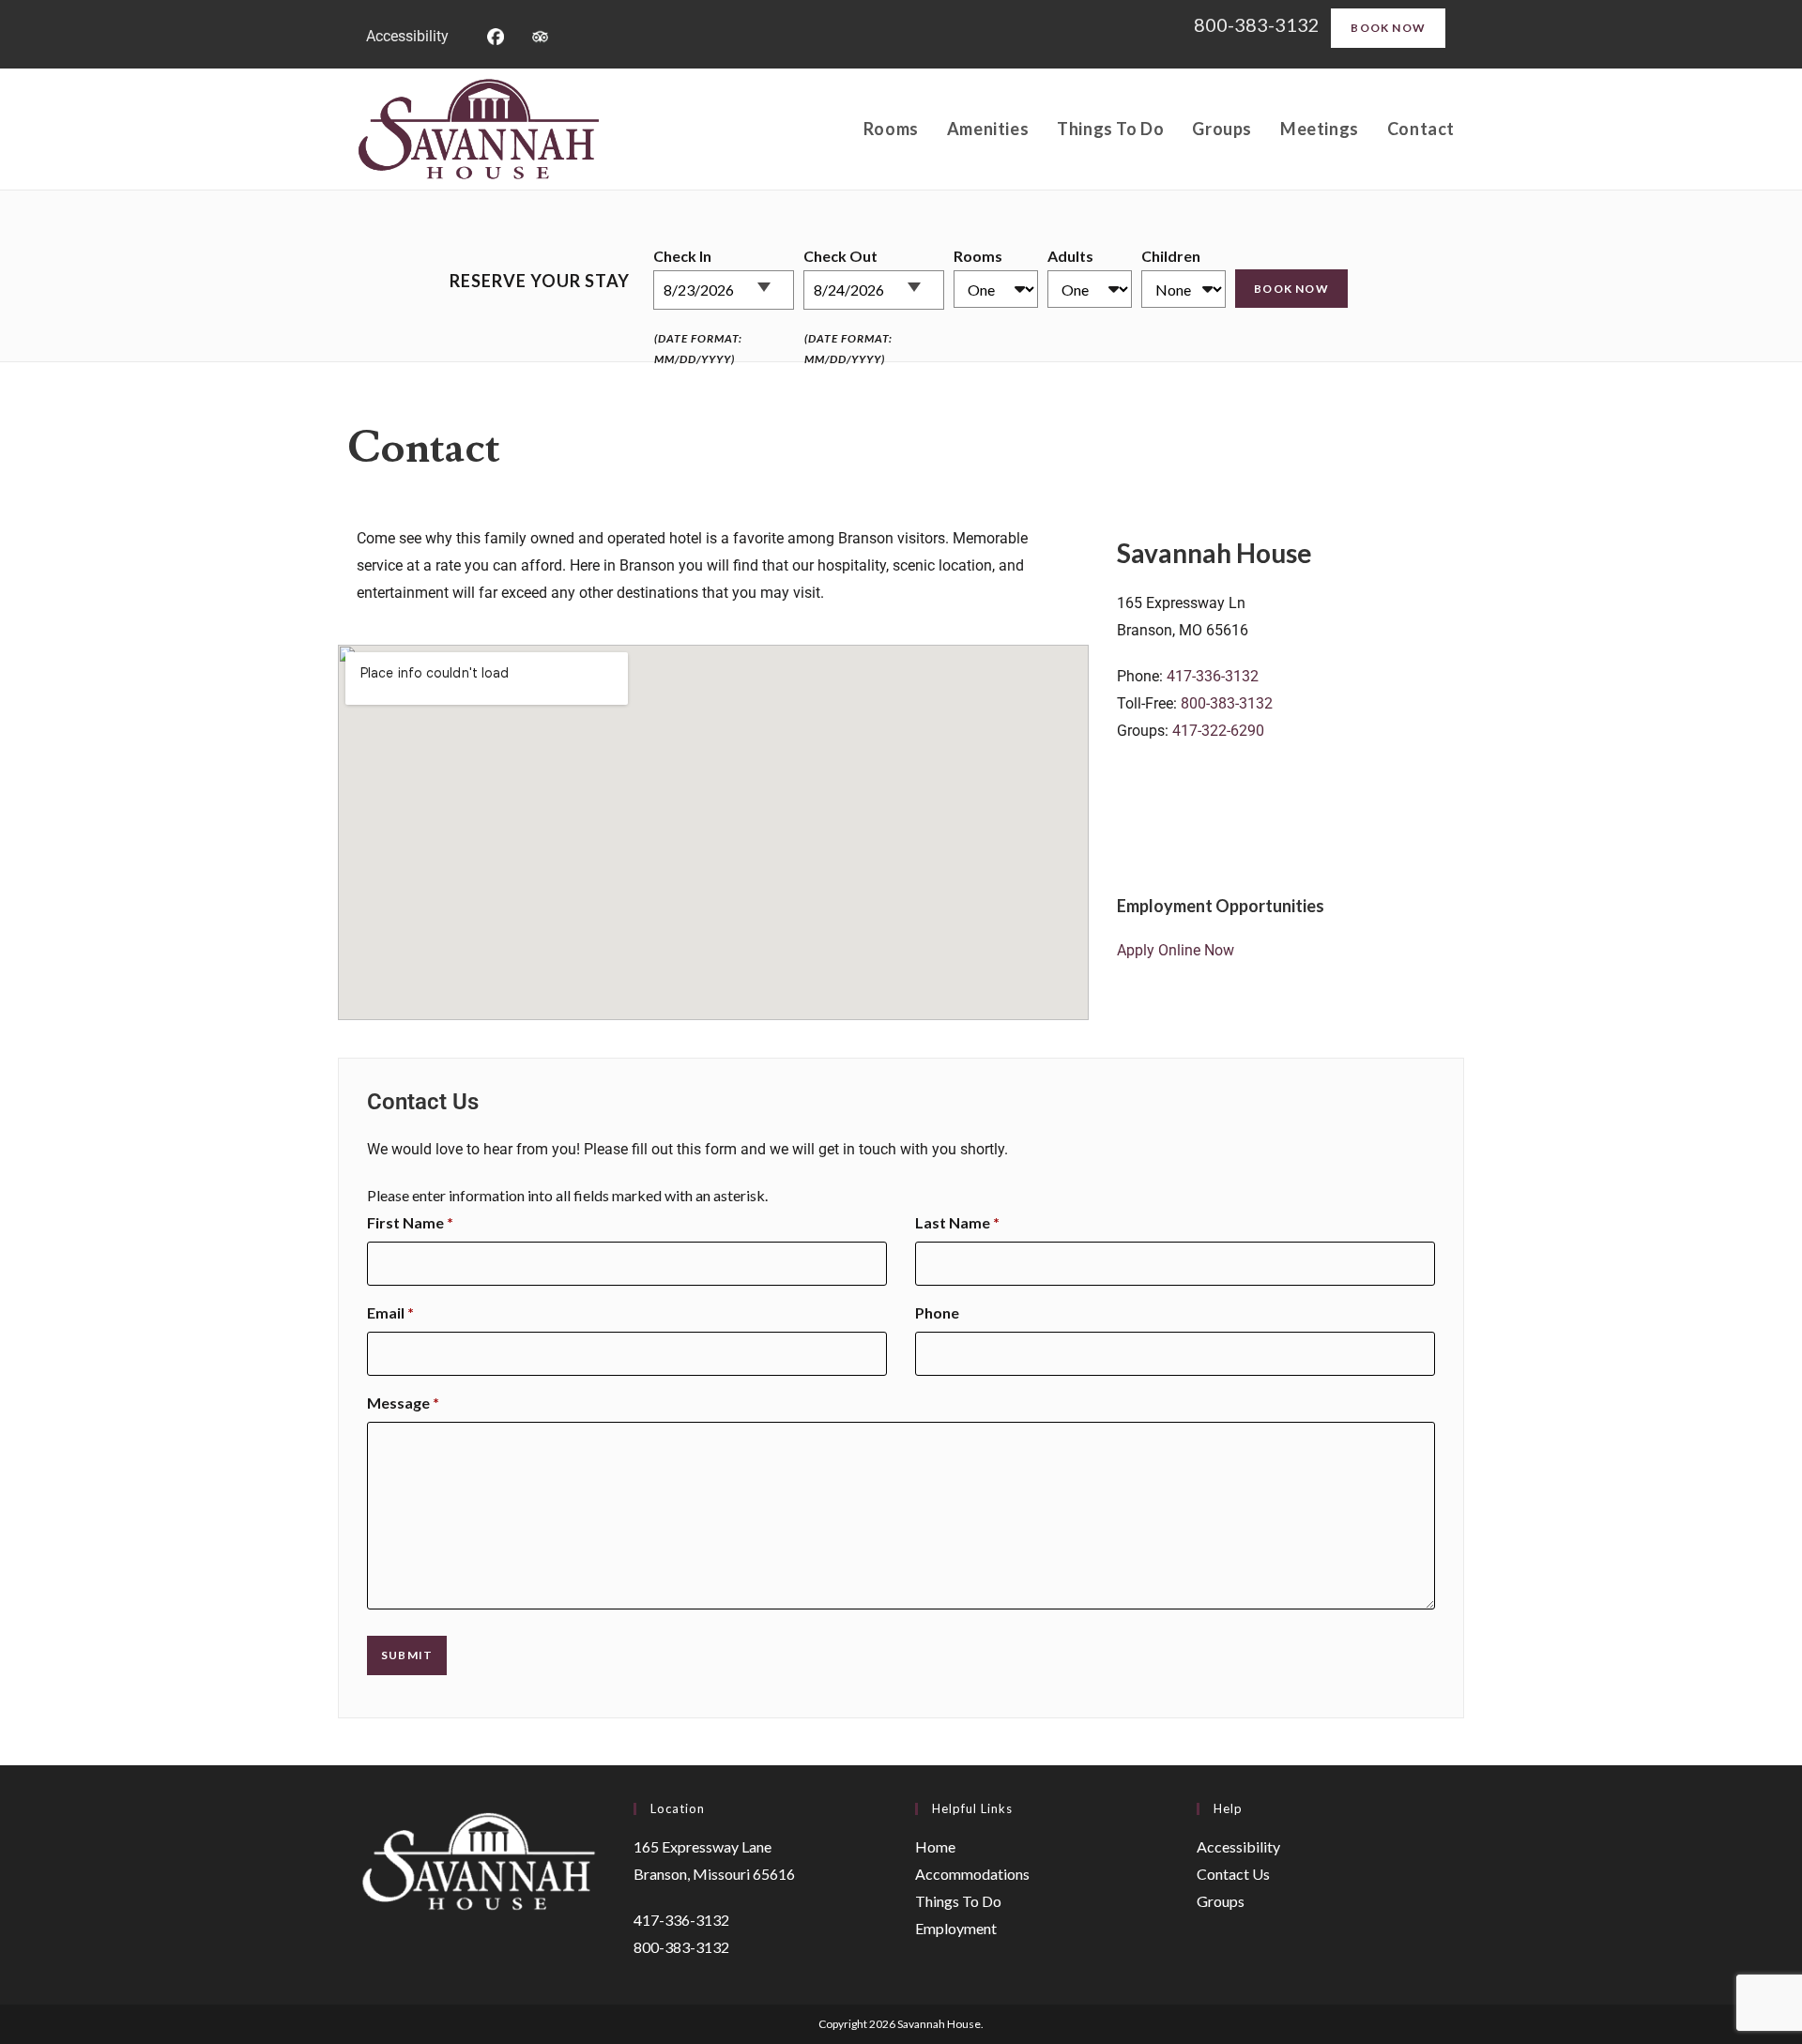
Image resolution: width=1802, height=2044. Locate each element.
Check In (682, 256)
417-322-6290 (1218, 731)
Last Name (957, 1222)
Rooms (978, 256)
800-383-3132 (1259, 24)
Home (935, 1846)
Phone (937, 1312)
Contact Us (1233, 1874)
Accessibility (407, 36)
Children (1171, 256)
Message (403, 1403)
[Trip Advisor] (540, 34)
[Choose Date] (774, 280)
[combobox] (724, 290)
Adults (1070, 256)
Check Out (840, 256)
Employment (956, 1928)
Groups (1221, 1901)
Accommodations (972, 1874)
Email (390, 1312)
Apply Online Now (1176, 950)
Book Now (1388, 28)
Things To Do (958, 1901)
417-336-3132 (1213, 676)
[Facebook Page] (495, 34)
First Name (410, 1222)
